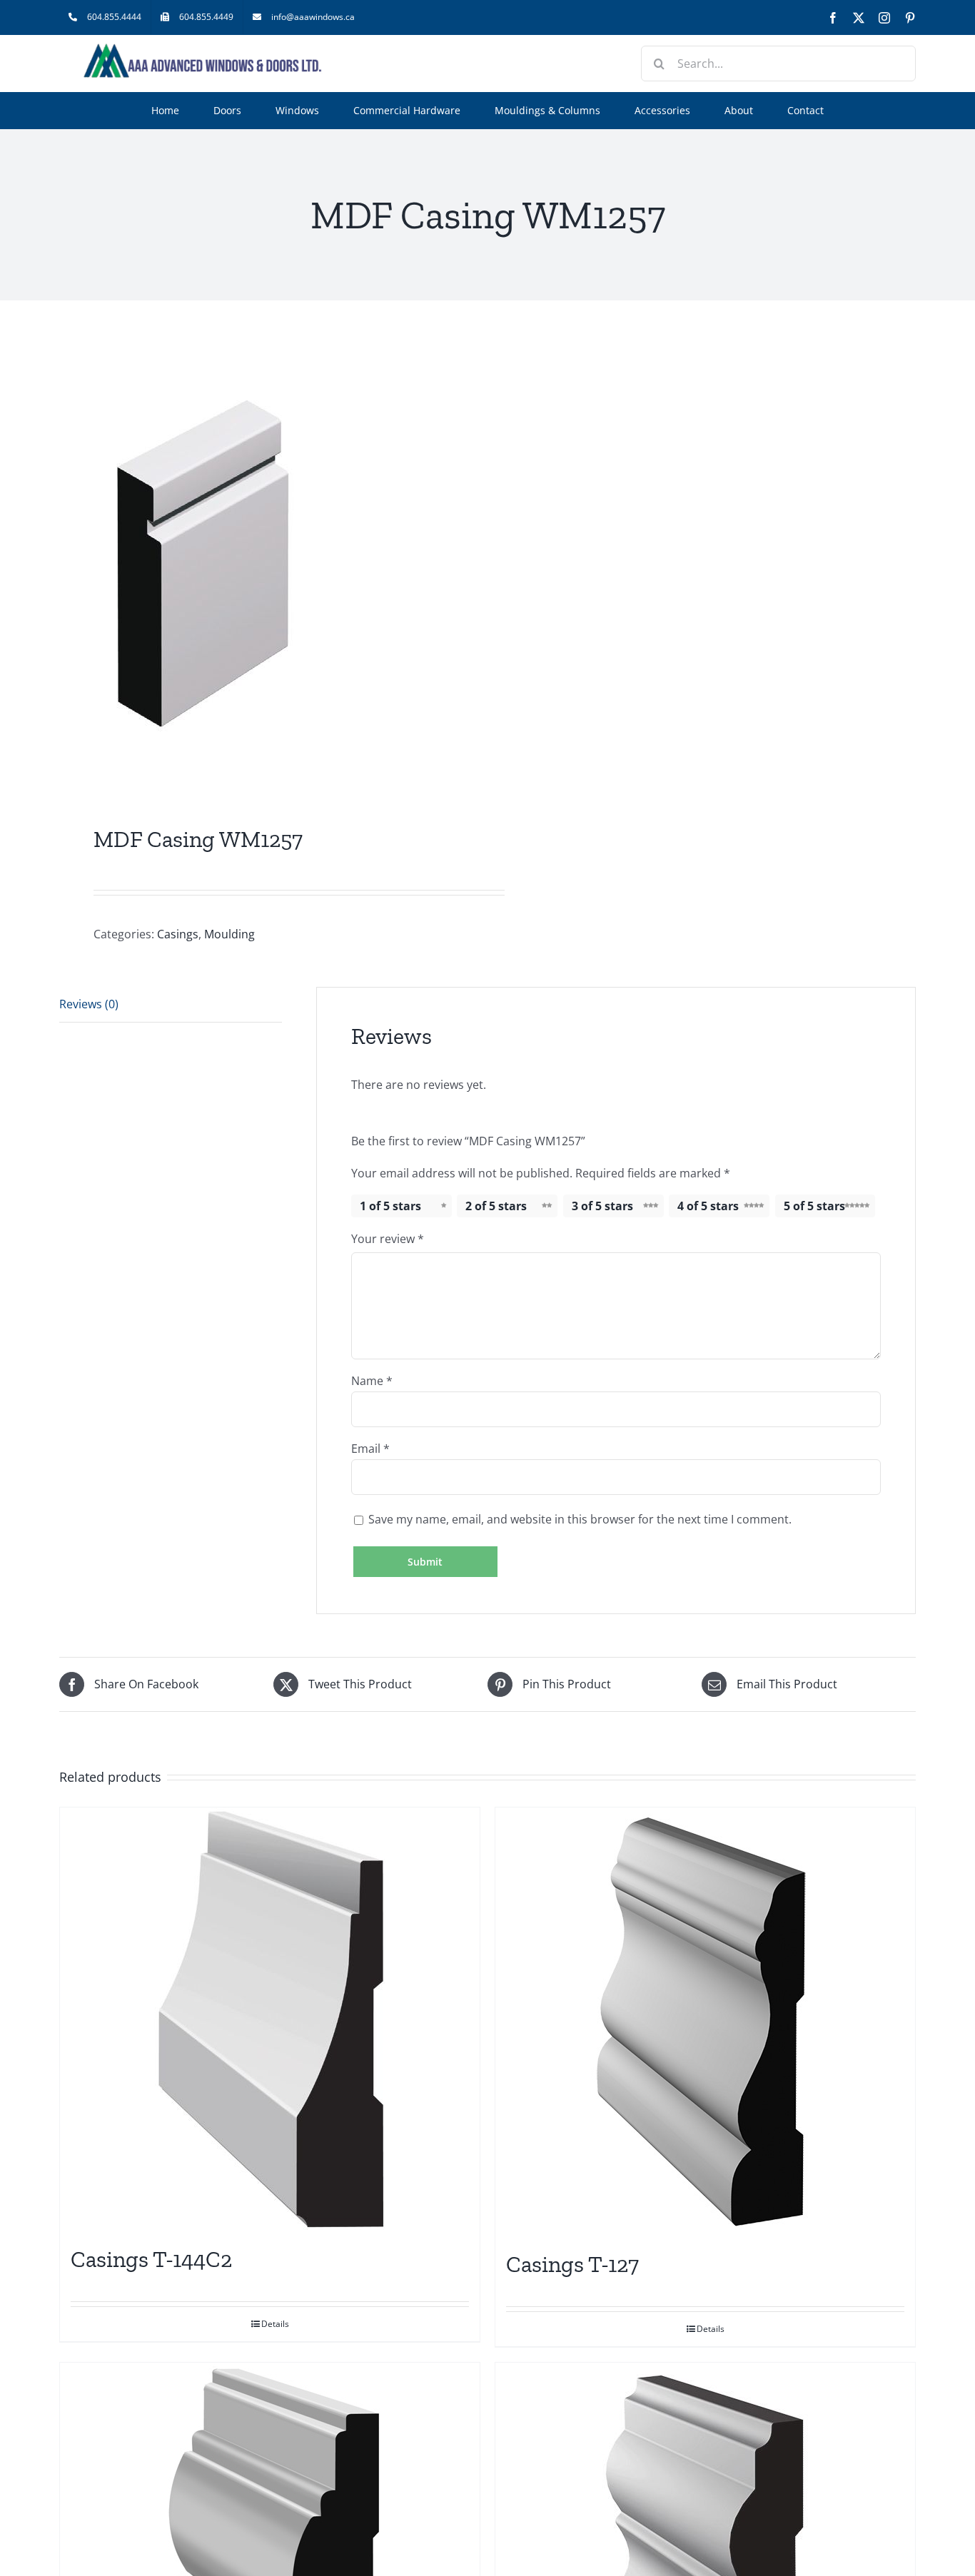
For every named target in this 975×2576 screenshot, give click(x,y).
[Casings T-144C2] (270, 2019)
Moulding (229, 934)
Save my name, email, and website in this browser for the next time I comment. (580, 1519)
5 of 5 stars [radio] (814, 1206)
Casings (178, 934)
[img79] (265, 566)
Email (370, 1449)
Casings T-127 (572, 2264)
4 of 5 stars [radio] (708, 1206)
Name (372, 1381)
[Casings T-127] (705, 2022)
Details (275, 2324)
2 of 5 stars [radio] (496, 1206)
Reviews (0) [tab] (89, 1004)
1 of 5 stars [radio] (390, 1206)
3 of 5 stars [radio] (602, 1206)
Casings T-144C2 (151, 2259)
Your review (388, 1239)
